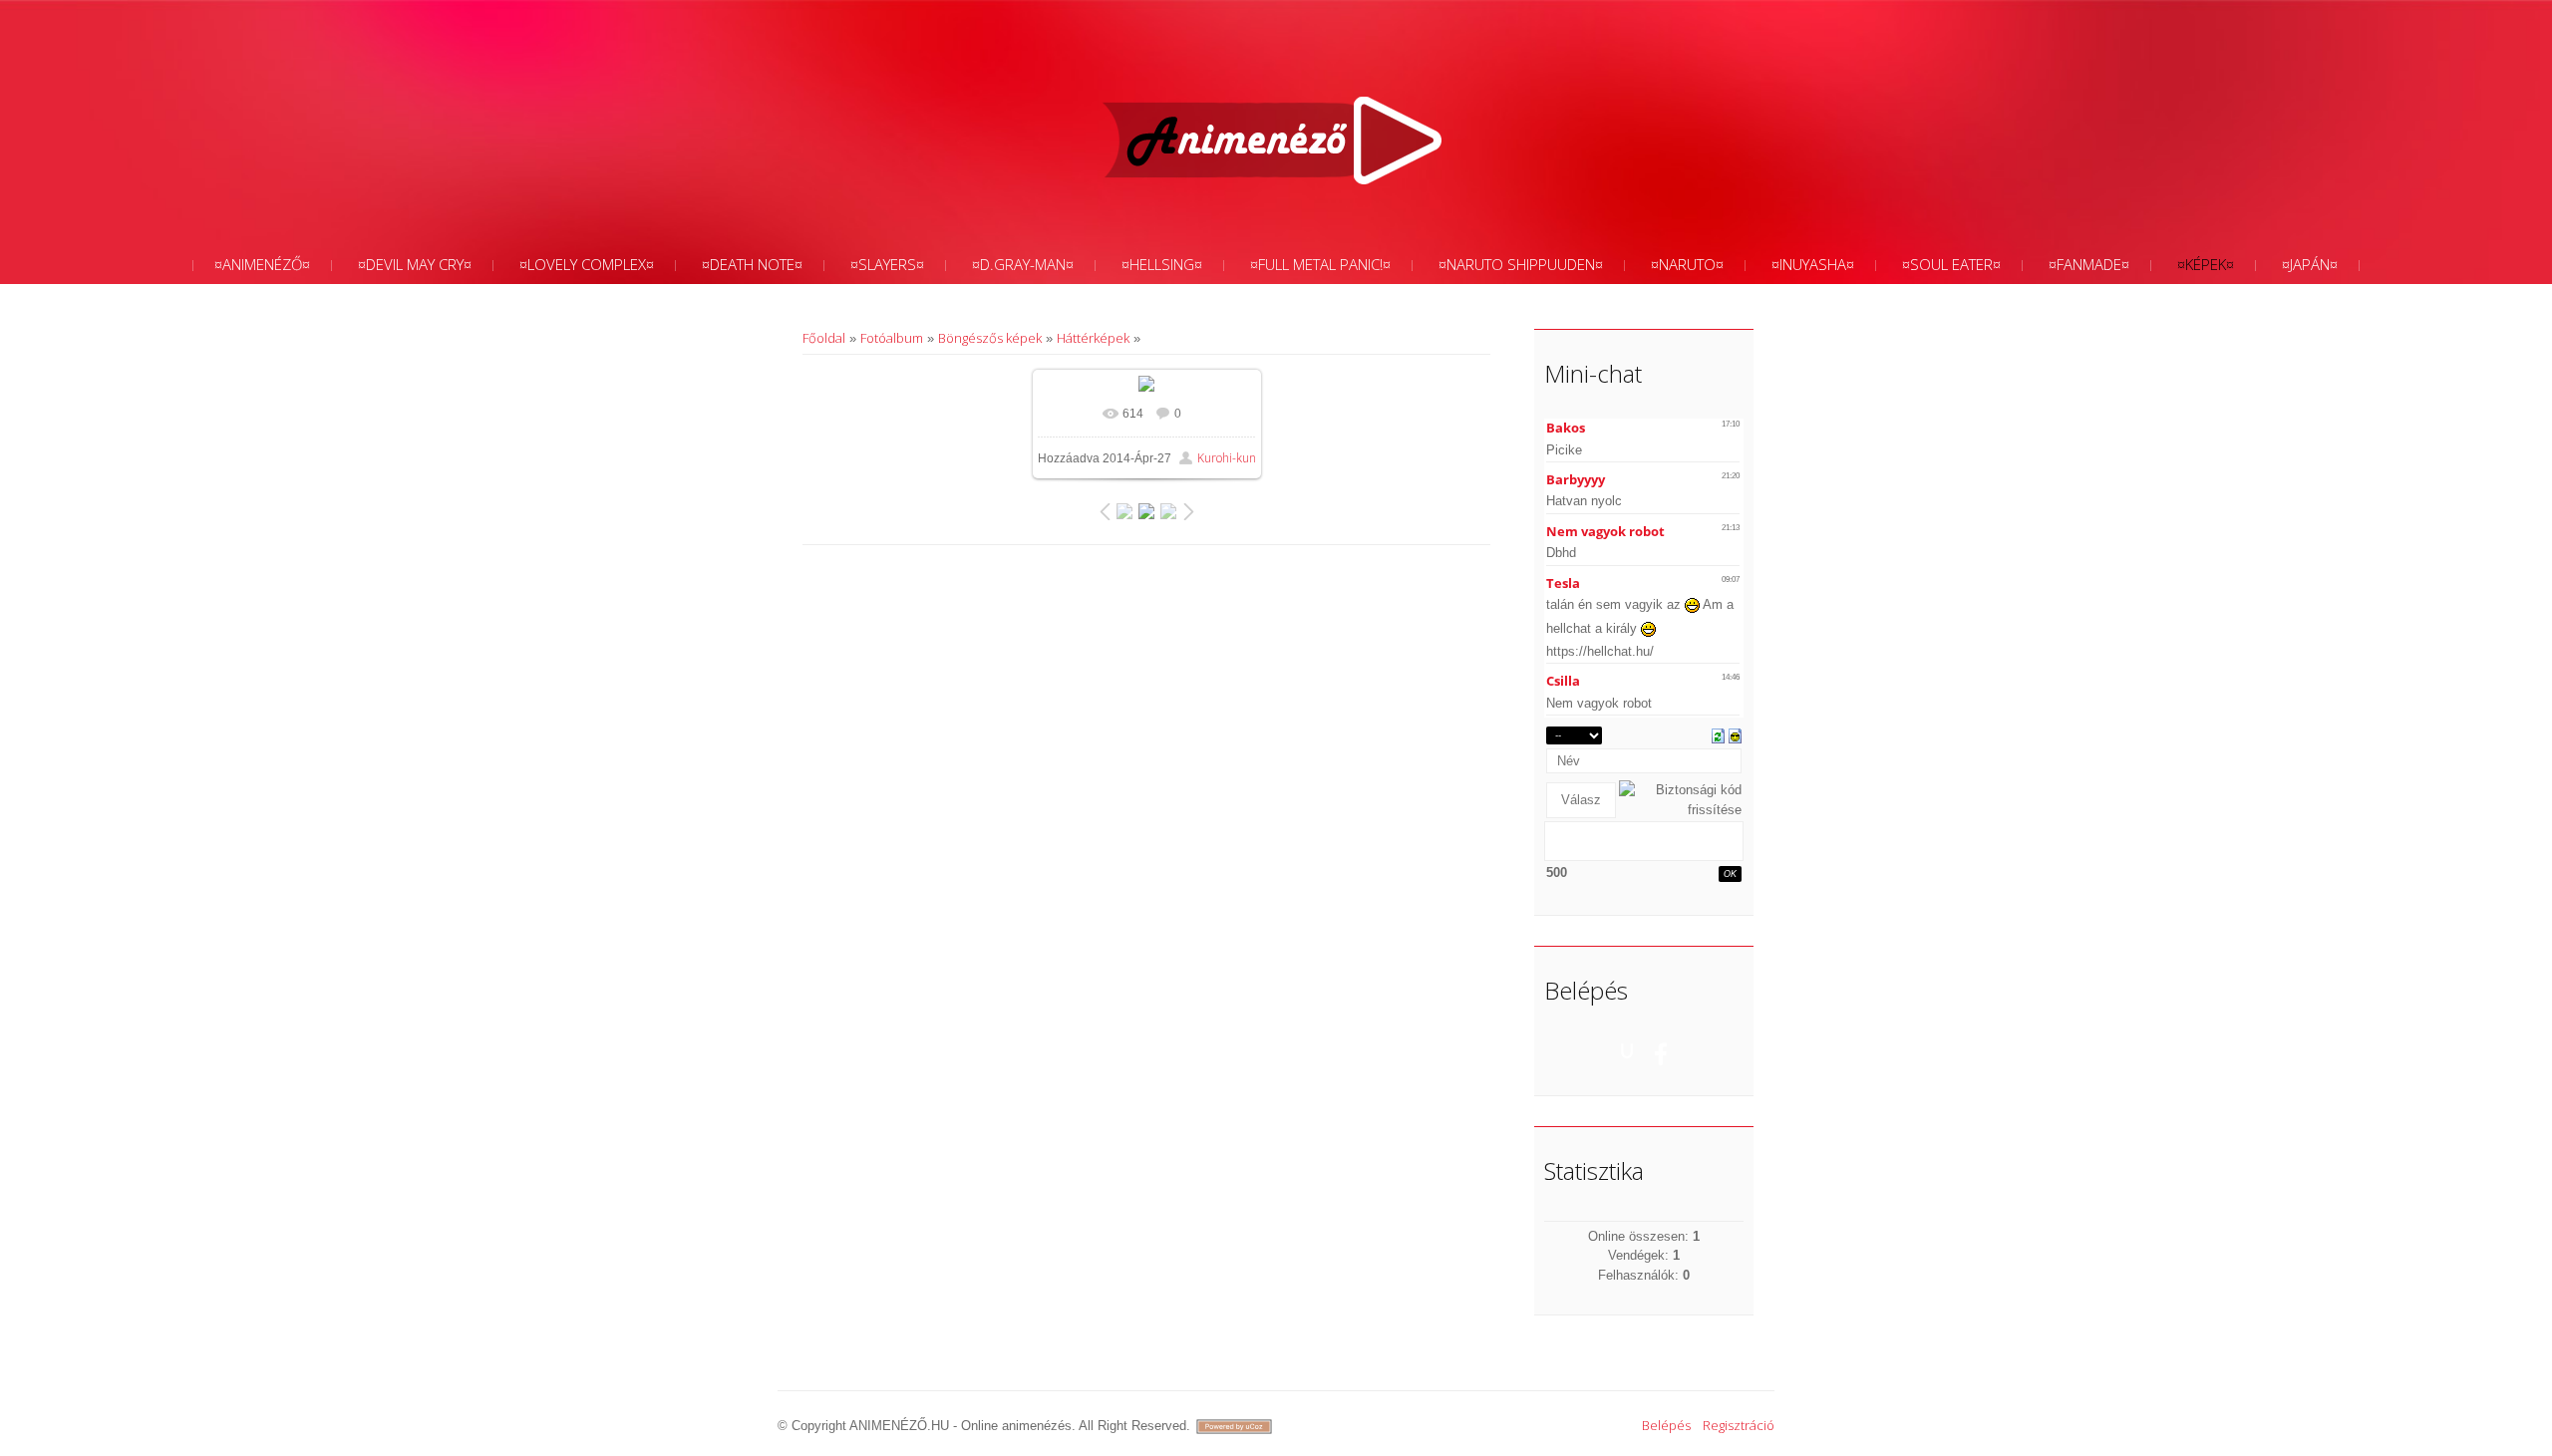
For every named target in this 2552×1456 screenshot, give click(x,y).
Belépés (1666, 1425)
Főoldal (824, 338)
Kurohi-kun (1227, 458)
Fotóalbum (892, 338)
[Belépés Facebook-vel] (1661, 1050)
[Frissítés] (1718, 734)
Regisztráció (1739, 1425)
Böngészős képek (990, 338)
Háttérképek (1093, 338)
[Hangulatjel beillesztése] (1735, 734)
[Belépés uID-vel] (1627, 1050)
